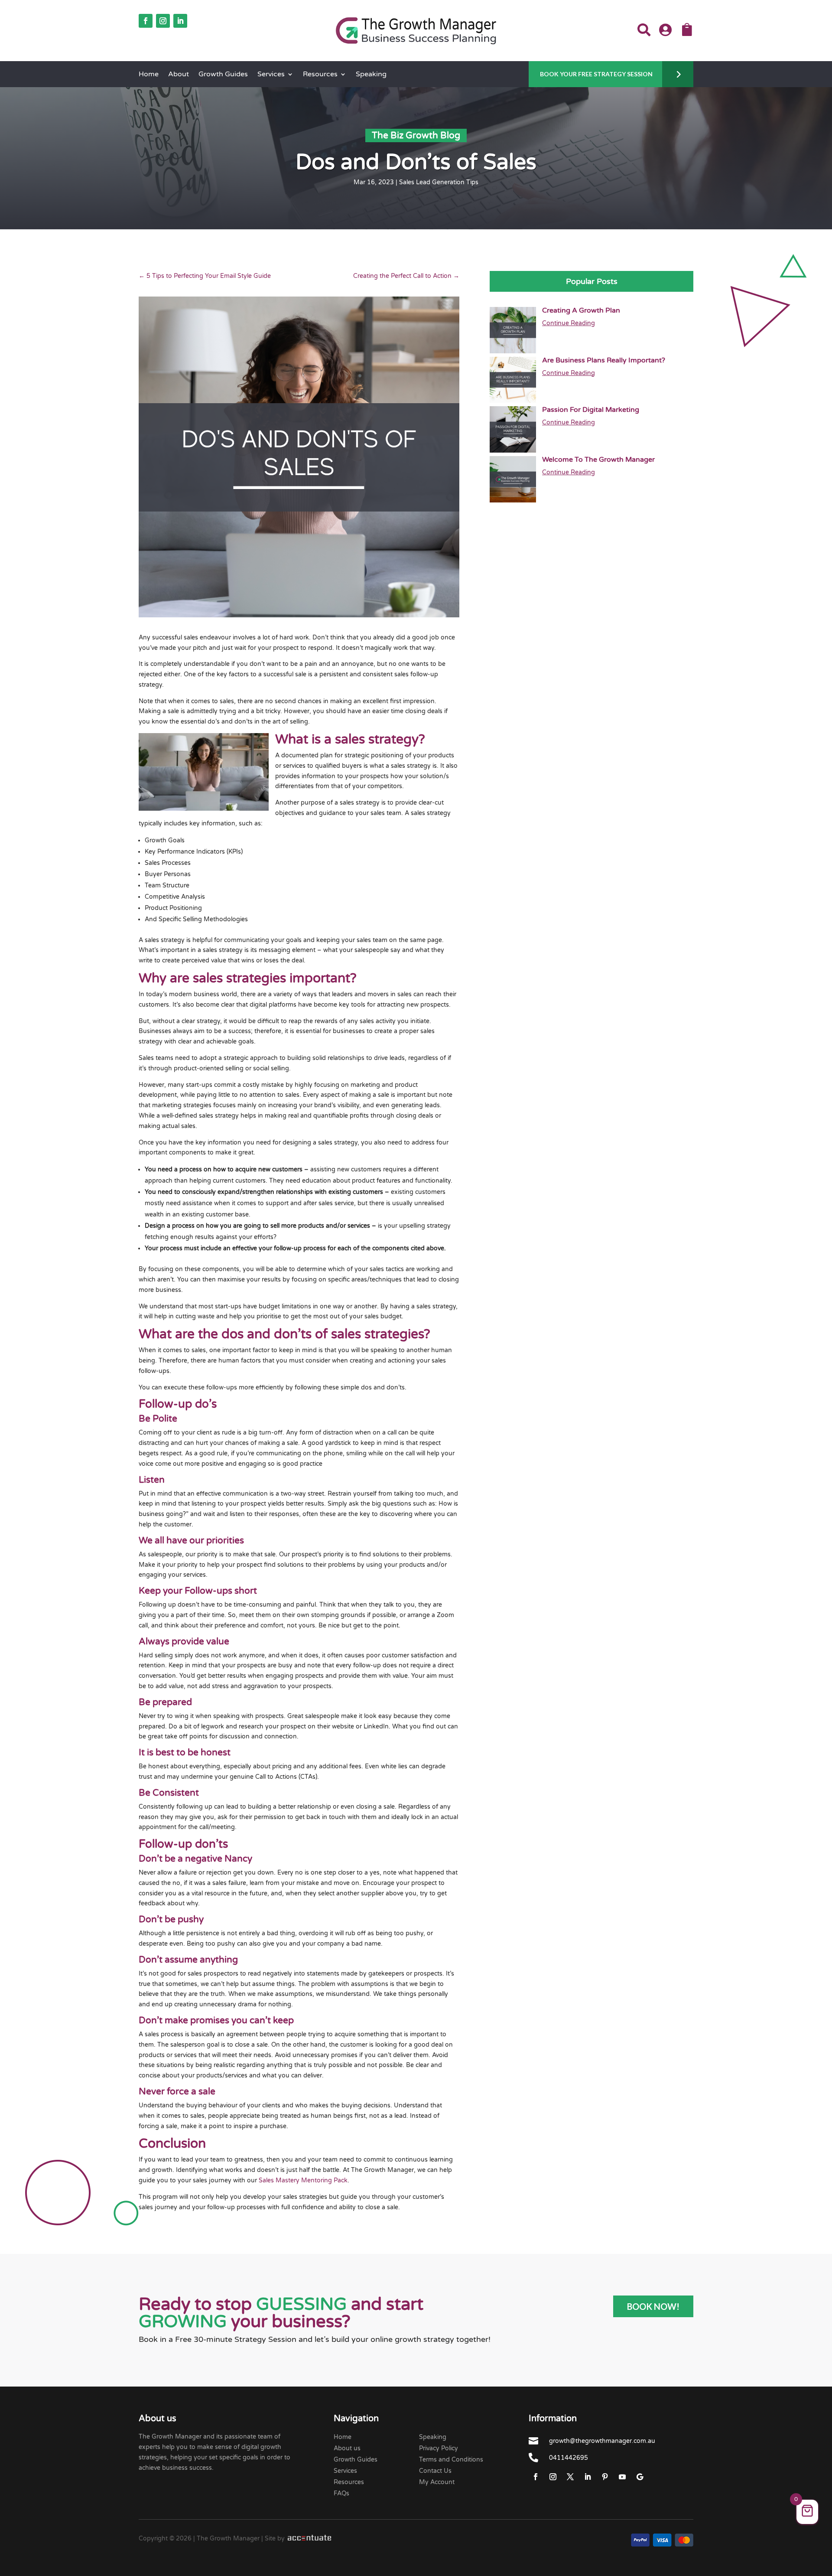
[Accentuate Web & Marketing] (309, 2539)
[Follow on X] (570, 2477)
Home (149, 75)
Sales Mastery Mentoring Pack (303, 2180)
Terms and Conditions (451, 2460)
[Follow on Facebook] (146, 21)
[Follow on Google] (640, 2477)
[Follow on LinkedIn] (180, 21)
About (179, 75)
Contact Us (435, 2471)
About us (347, 2448)
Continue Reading (569, 323)
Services (271, 75)
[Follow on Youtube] (622, 2477)
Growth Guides (223, 75)
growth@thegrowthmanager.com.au (602, 2441)
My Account (437, 2482)
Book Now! (653, 2306)
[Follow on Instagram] (163, 21)
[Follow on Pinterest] (605, 2477)
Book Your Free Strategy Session (596, 74)
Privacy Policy (439, 2448)
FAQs (341, 2493)
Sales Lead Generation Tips (439, 182)
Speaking (371, 75)
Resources (320, 75)
